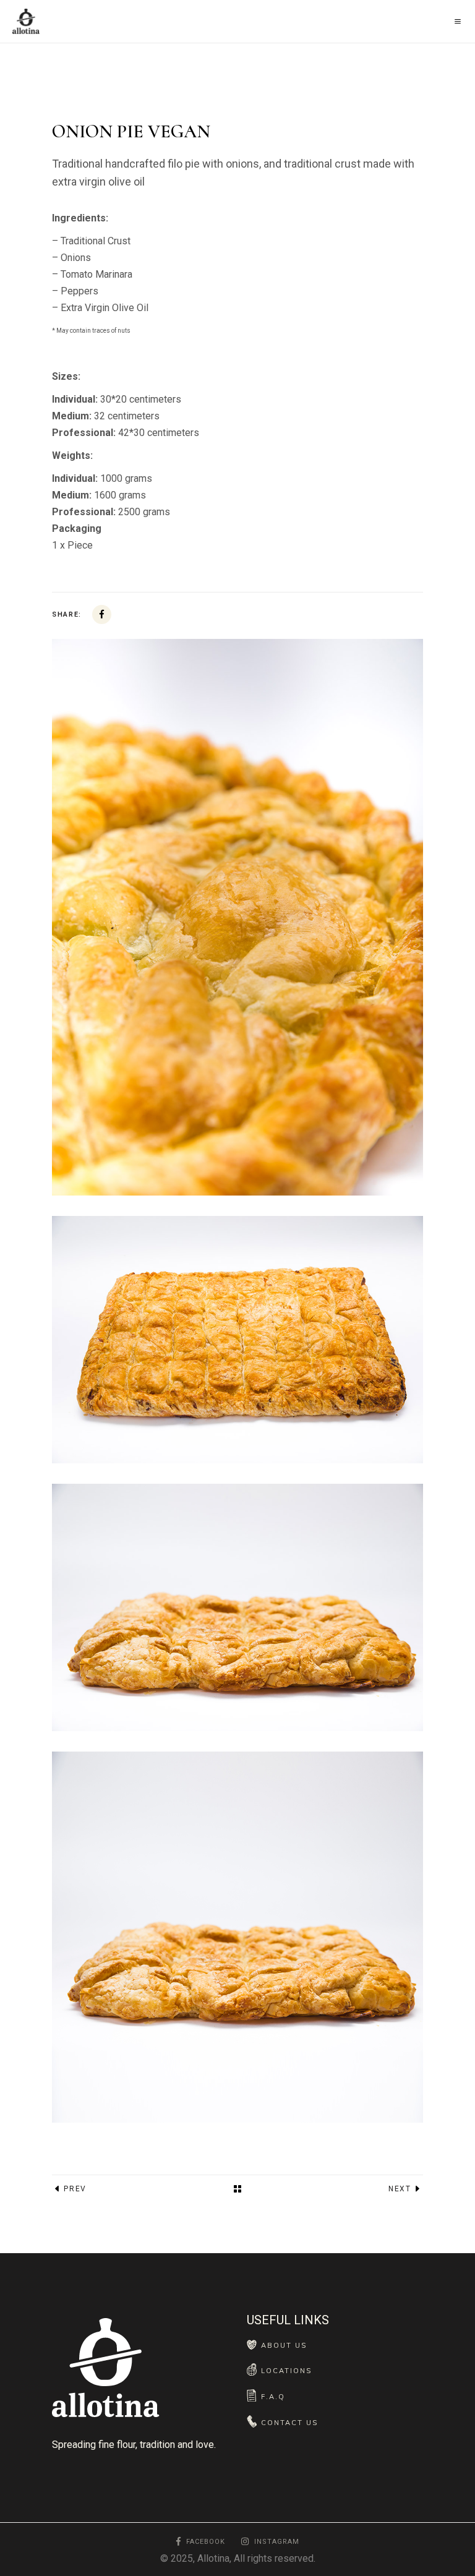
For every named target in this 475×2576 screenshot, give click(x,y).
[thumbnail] (237, 1937)
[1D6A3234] (237, 1607)
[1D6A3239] (237, 1340)
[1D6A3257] (237, 917)
